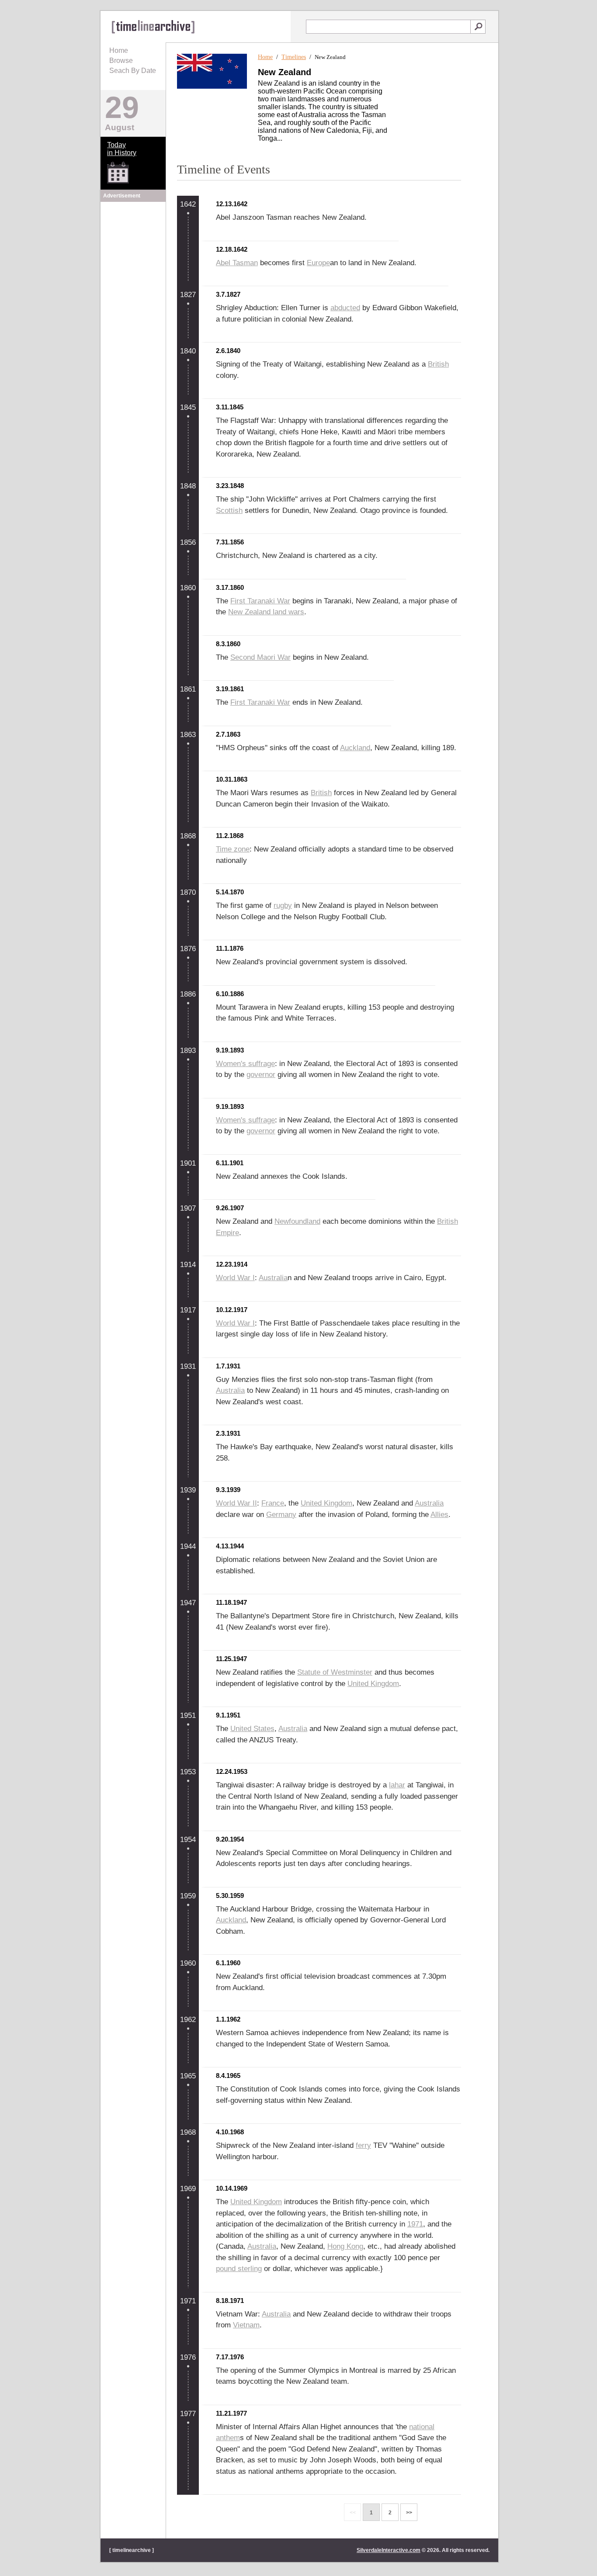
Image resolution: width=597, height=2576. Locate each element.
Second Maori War (260, 657)
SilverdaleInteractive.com (389, 2550)
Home (119, 50)
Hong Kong (345, 2246)
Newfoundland (297, 1221)
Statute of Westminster (335, 1672)
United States (252, 1729)
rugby (283, 905)
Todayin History (122, 149)
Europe (318, 263)
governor (261, 1075)
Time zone (233, 849)
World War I (235, 1278)
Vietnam (246, 2325)
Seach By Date (133, 71)
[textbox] (388, 27)
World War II (236, 1503)
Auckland (355, 748)
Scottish (229, 511)
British (438, 364)
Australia (273, 1278)
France (273, 1503)
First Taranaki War (260, 601)
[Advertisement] (133, 259)
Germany (281, 1515)
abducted (345, 308)
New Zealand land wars (266, 612)
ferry (363, 2145)
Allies (439, 1515)
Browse (121, 61)
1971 (415, 2224)
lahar (397, 1785)
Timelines (294, 57)
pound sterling (239, 2269)
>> (409, 2513)
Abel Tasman (237, 263)
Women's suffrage (245, 1064)
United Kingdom (326, 1503)
